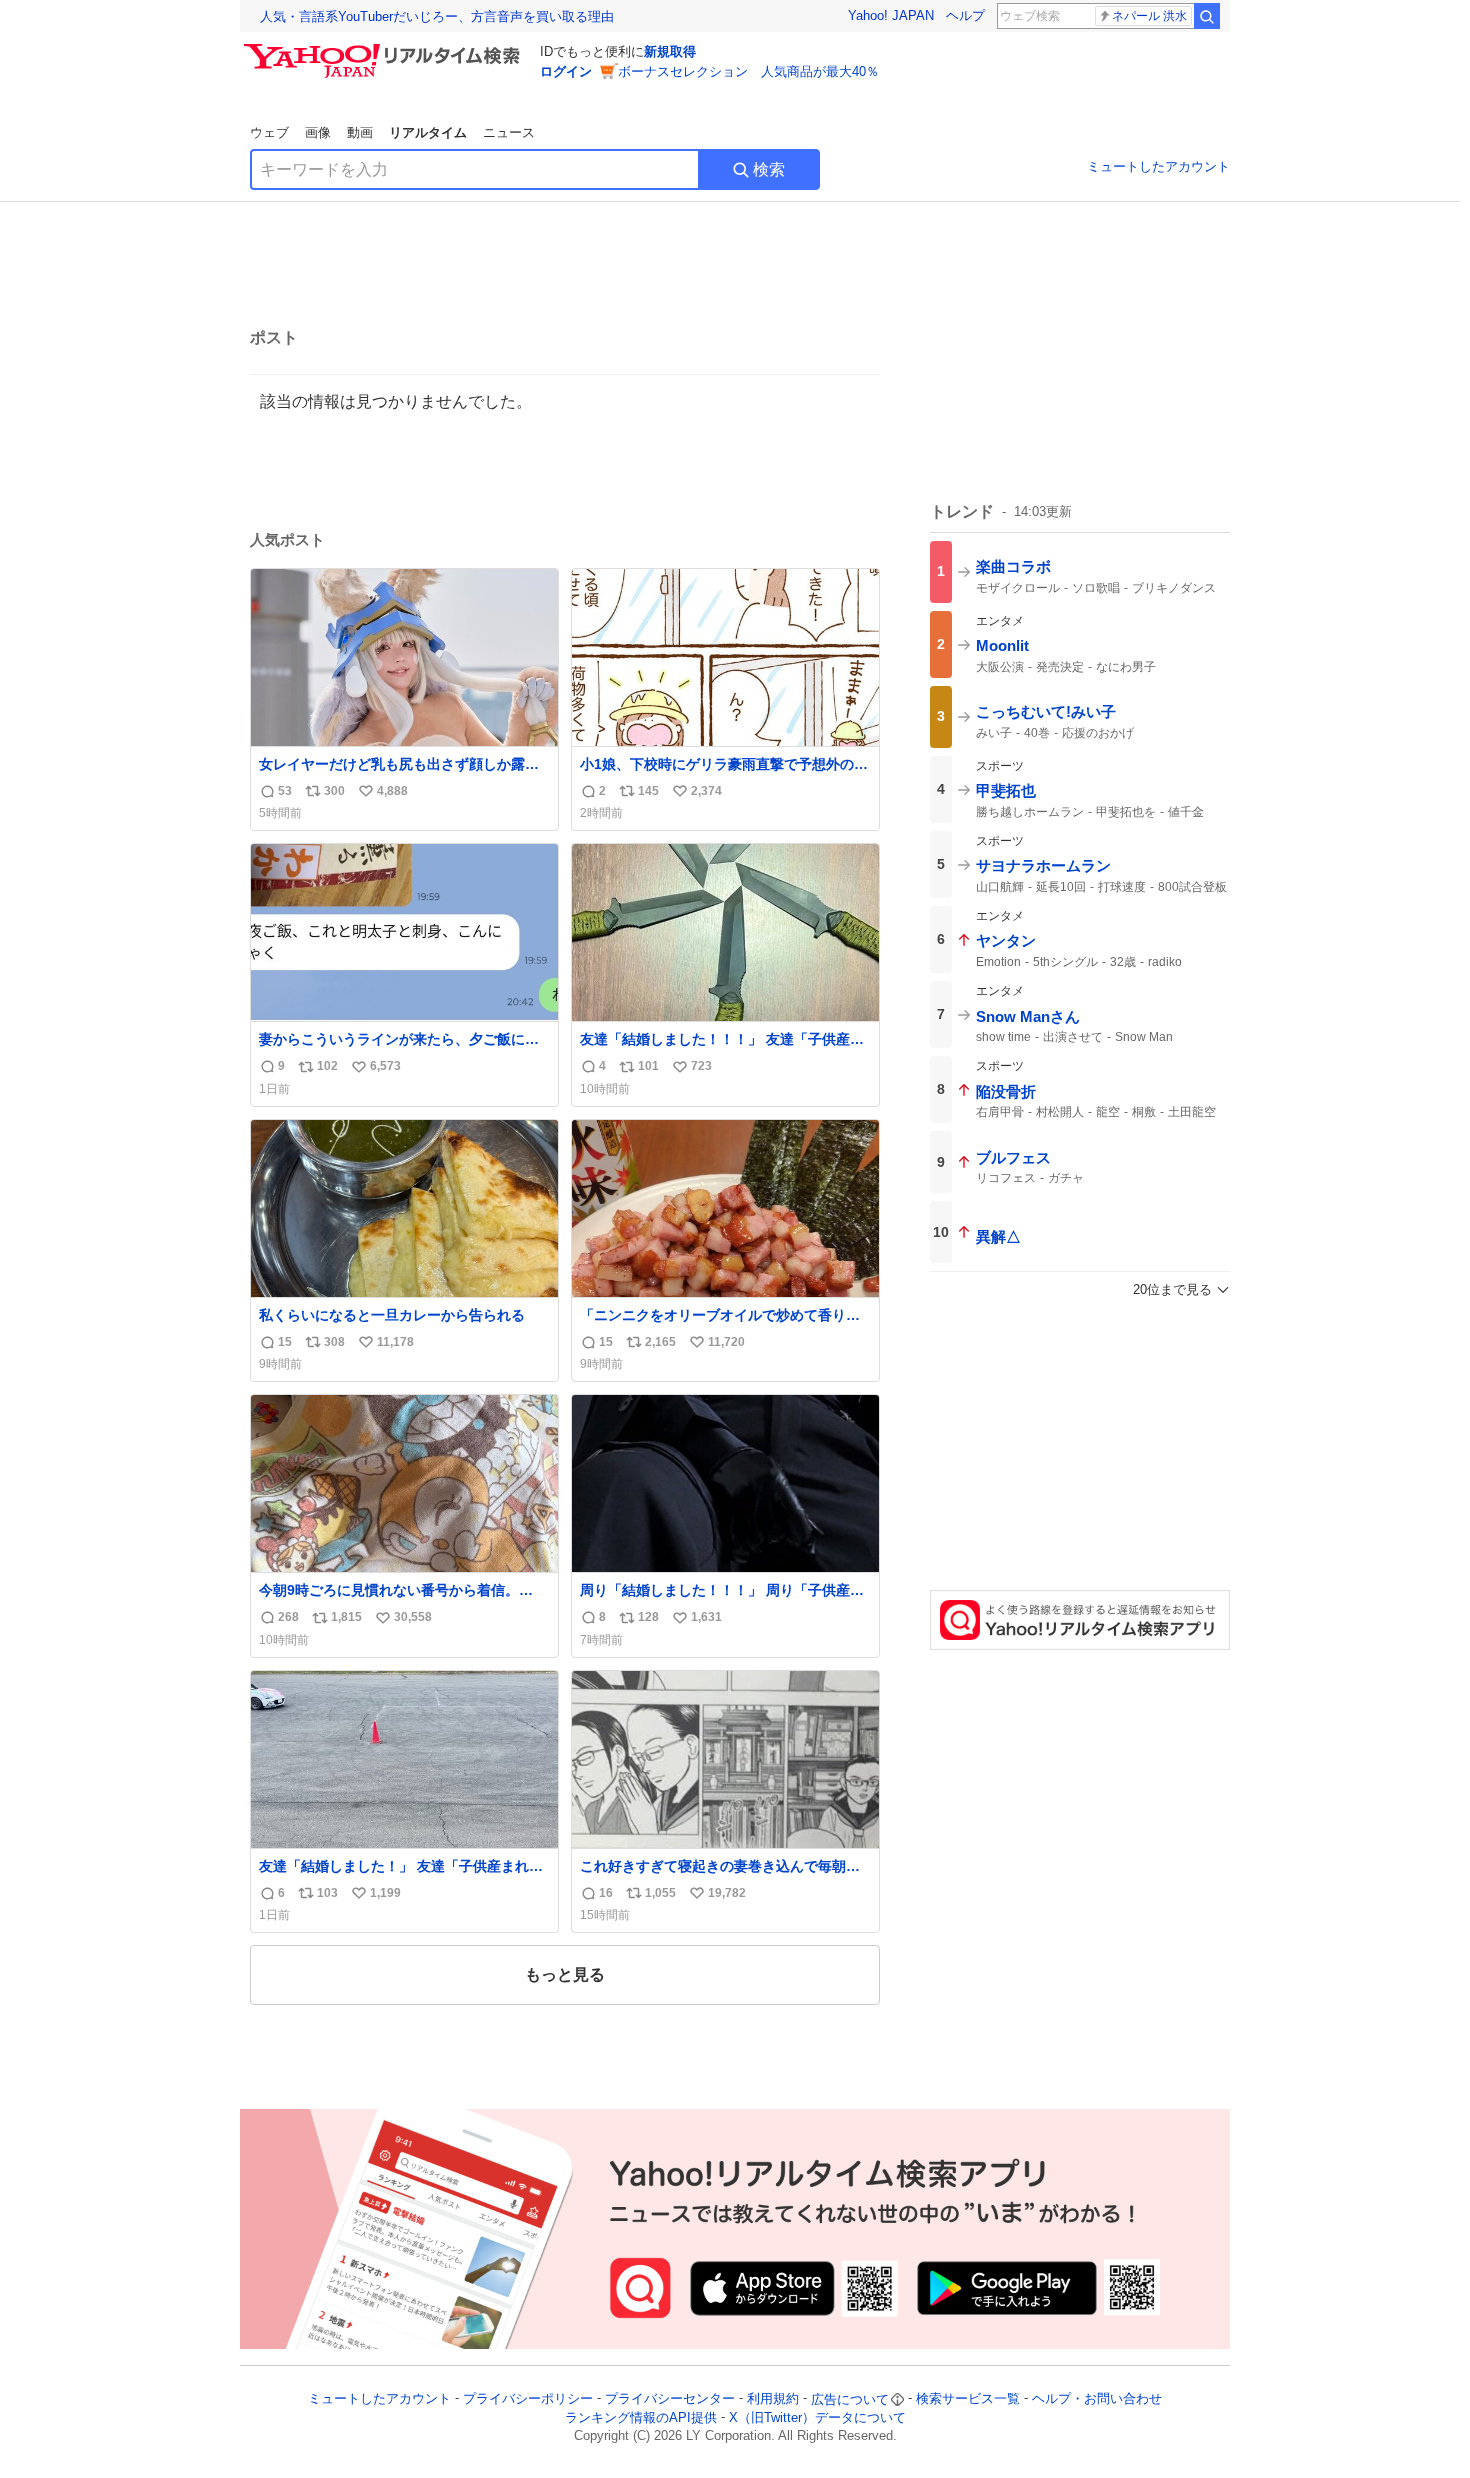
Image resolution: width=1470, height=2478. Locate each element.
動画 (360, 132)
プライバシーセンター (670, 2399)
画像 (318, 132)
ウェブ (269, 132)
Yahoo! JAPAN (891, 15)
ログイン (566, 71)
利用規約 (773, 2399)
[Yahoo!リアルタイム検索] (385, 49)
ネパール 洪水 (1149, 16)
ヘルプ (965, 15)
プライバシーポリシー (528, 2399)
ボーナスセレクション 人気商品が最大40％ (748, 71)
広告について (850, 2399)
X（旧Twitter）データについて (817, 2417)
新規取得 (670, 51)
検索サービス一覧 (968, 2399)
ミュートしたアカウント (1158, 166)
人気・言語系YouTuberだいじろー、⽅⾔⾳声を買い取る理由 (437, 16)
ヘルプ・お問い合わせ (1097, 2399)
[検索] (1207, 16)
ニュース (509, 132)
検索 (769, 169)
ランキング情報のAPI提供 (641, 2417)
